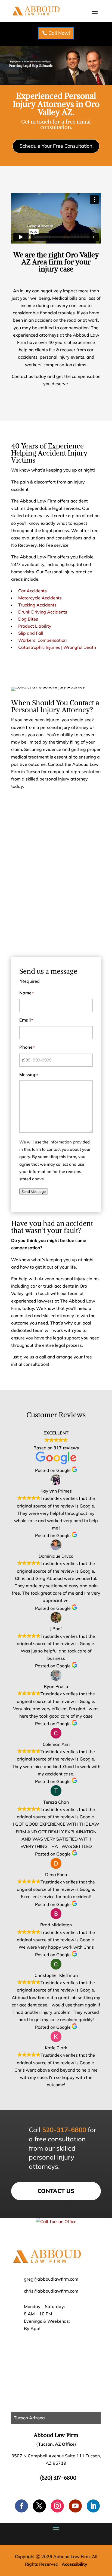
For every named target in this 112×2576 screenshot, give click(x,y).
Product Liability (35, 626)
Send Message (34, 1191)
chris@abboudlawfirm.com (51, 2291)
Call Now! (59, 33)
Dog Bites (28, 619)
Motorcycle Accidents (40, 598)
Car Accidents (32, 591)
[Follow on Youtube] (75, 2506)
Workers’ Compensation (42, 640)
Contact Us (56, 2191)
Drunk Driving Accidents (43, 612)
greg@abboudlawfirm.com (51, 2279)
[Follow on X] (39, 2506)
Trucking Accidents (37, 605)
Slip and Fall (31, 633)
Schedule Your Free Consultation (56, 146)
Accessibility (74, 2564)
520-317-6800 (64, 2130)
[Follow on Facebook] (21, 2506)
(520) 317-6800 (58, 2478)
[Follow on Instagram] (57, 2506)
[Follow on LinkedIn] (93, 2506)
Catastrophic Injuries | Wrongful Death (57, 647)
